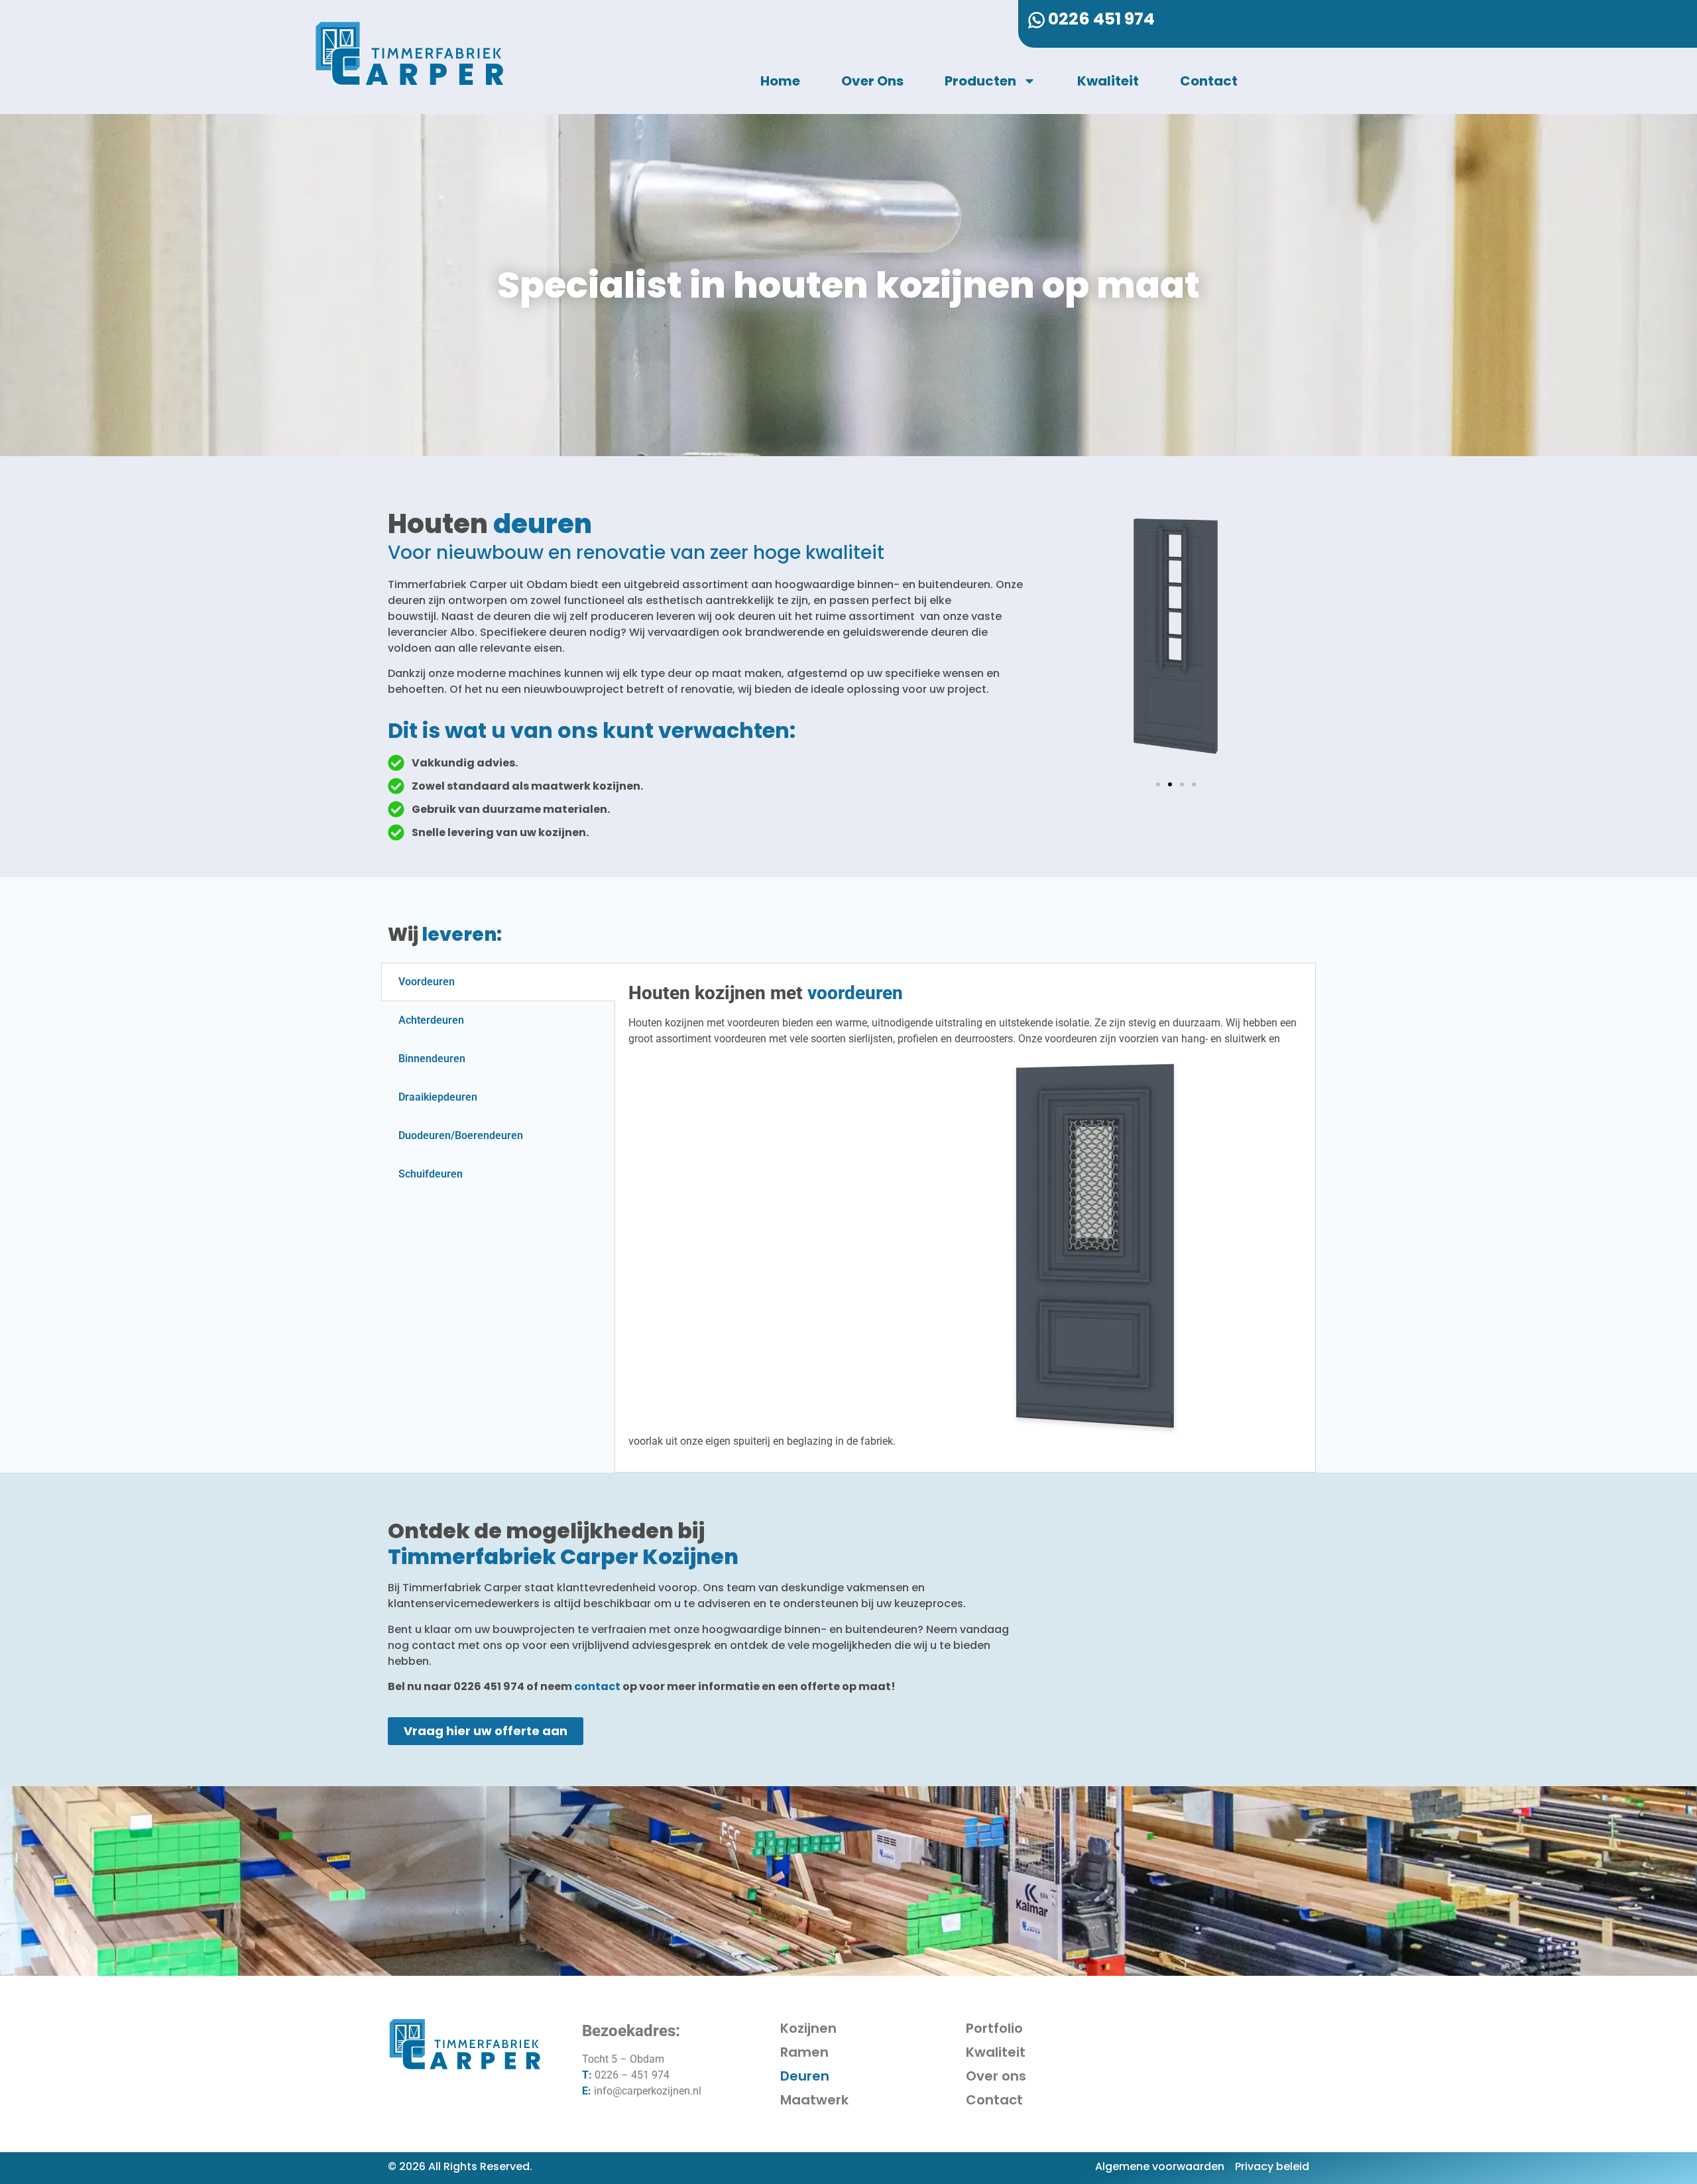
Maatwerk (814, 2100)
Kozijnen (808, 2028)
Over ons (872, 81)
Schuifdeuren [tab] (431, 1174)
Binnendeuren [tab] (432, 1059)
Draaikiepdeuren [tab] (438, 1097)
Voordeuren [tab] (427, 982)
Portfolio (994, 2028)
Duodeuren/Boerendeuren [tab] (461, 1135)
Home (780, 81)
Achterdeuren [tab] (431, 1020)
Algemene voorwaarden (1160, 2166)
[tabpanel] (966, 1218)
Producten (980, 81)
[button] (1057, 638)
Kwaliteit (1108, 81)
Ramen (804, 2052)
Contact (1209, 81)
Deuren (805, 2076)
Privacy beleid (1272, 2166)
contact (597, 1686)
